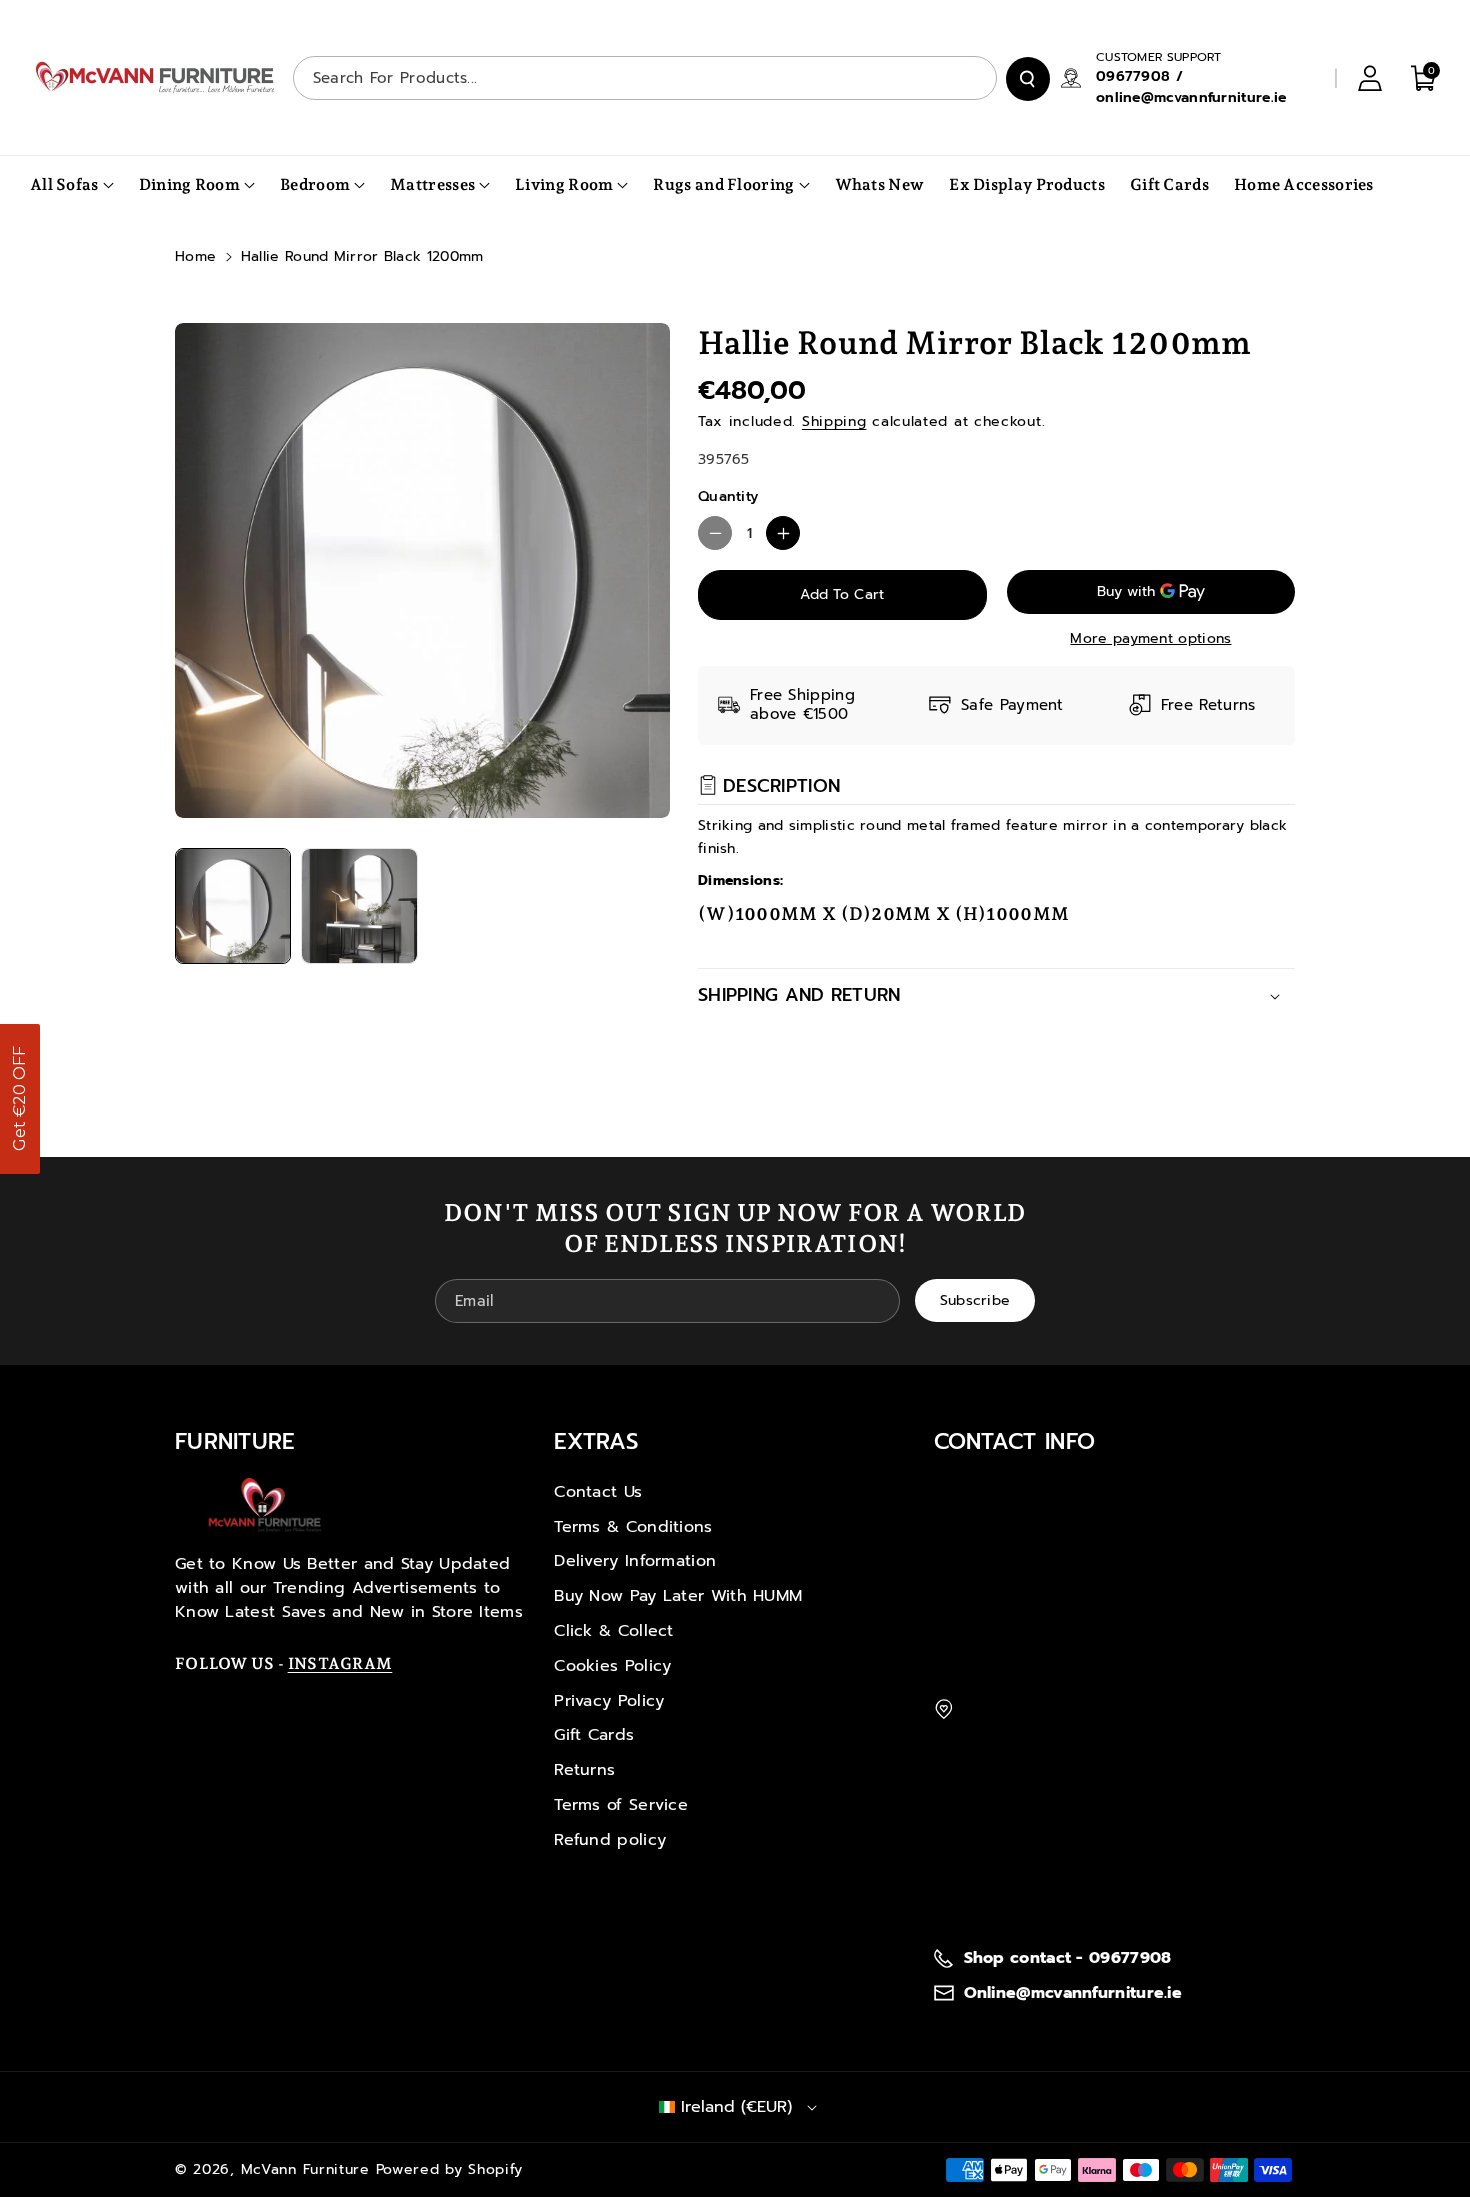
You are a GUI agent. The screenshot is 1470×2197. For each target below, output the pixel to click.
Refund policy (610, 1840)
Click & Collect (614, 1631)
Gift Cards (594, 1735)
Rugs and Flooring (723, 184)
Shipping (834, 421)
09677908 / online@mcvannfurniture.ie (1191, 87)
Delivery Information (635, 1561)
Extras (596, 1441)
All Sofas (64, 184)
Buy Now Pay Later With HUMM (678, 1596)
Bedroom (315, 184)
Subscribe (975, 1300)
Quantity (728, 496)
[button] (20, 1099)
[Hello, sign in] (1370, 78)
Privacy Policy (609, 1701)
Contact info (1015, 1441)
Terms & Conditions (633, 1527)
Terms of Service (621, 1805)
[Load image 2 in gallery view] (359, 906)
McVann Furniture (305, 2169)
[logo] (265, 1505)
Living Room (564, 184)
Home (195, 256)
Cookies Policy (612, 1666)
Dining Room (189, 184)
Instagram (340, 1663)
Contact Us (598, 1492)
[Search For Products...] (1028, 79)
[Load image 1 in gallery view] (233, 906)
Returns (584, 1770)
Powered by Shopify (450, 2169)
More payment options (1150, 638)
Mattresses (432, 184)
